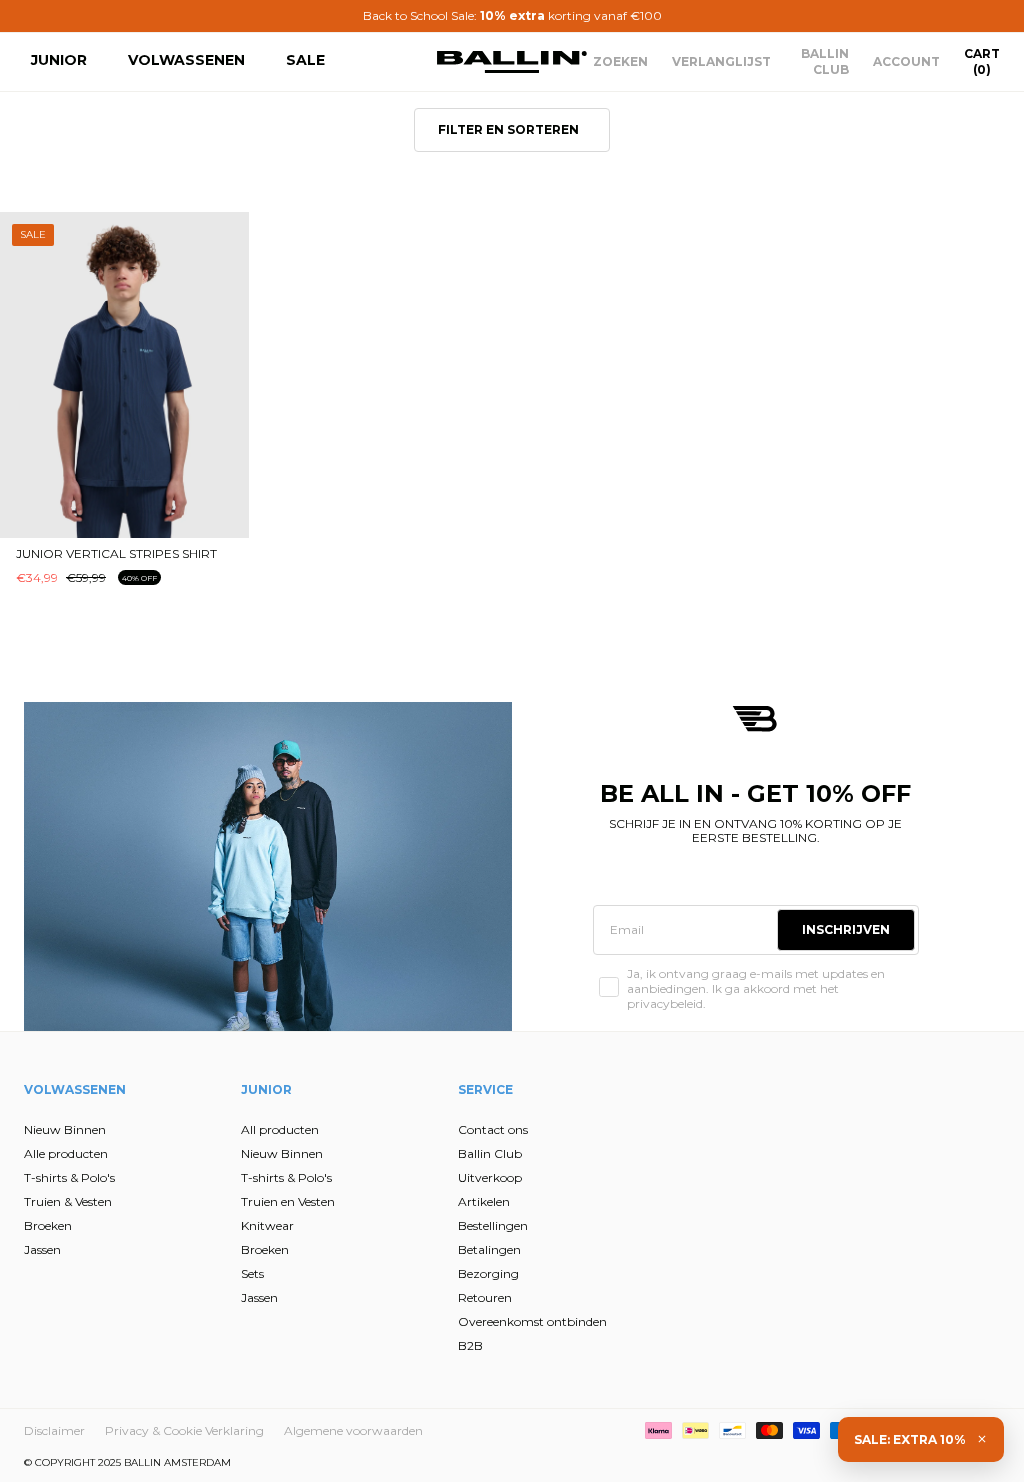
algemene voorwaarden (307, 965)
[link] (321, 529)
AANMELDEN (317, 848)
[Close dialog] (876, 514)
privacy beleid (359, 949)
